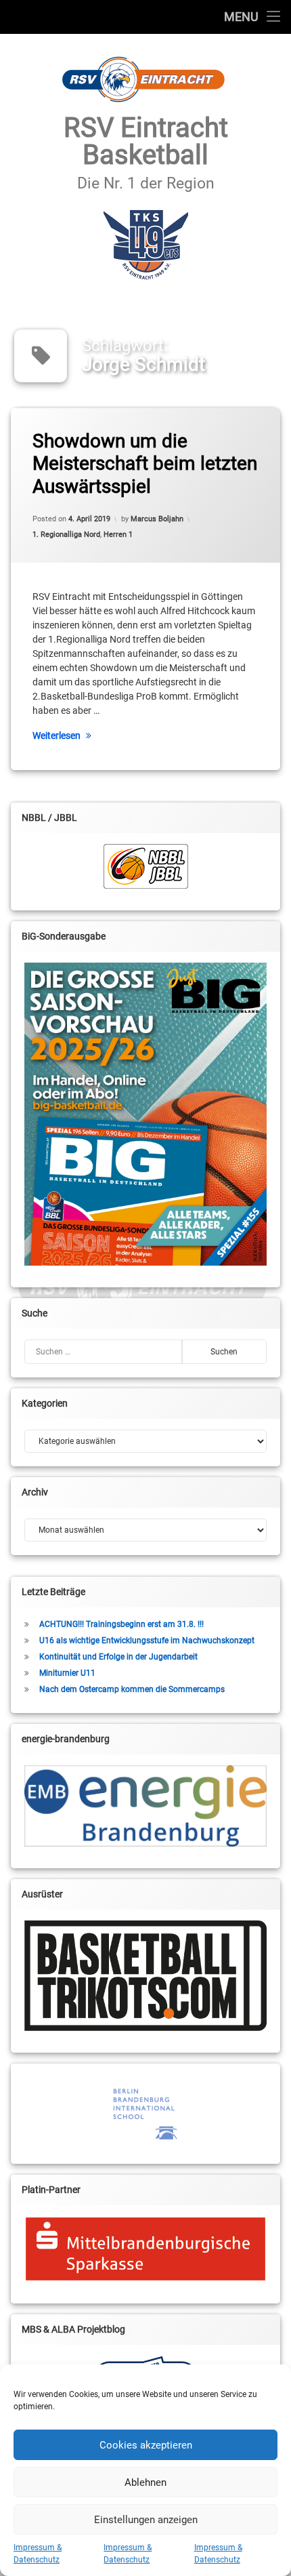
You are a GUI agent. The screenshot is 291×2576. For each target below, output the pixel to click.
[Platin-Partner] (145, 2249)
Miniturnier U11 (67, 1673)
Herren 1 (118, 535)
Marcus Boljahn (157, 519)
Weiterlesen (57, 736)
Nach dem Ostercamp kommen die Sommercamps (132, 1689)
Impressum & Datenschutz (38, 2554)
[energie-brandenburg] (145, 1806)
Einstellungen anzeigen (146, 2520)
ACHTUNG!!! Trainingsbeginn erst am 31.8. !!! (121, 1624)
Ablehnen (145, 2482)
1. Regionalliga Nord (66, 535)
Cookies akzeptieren (146, 2445)
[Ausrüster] (145, 1976)
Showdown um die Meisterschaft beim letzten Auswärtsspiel (145, 464)
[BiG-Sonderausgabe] (145, 1114)
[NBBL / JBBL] (145, 866)
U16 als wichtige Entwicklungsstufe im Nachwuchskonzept (147, 1641)
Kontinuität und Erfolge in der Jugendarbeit (118, 1657)
